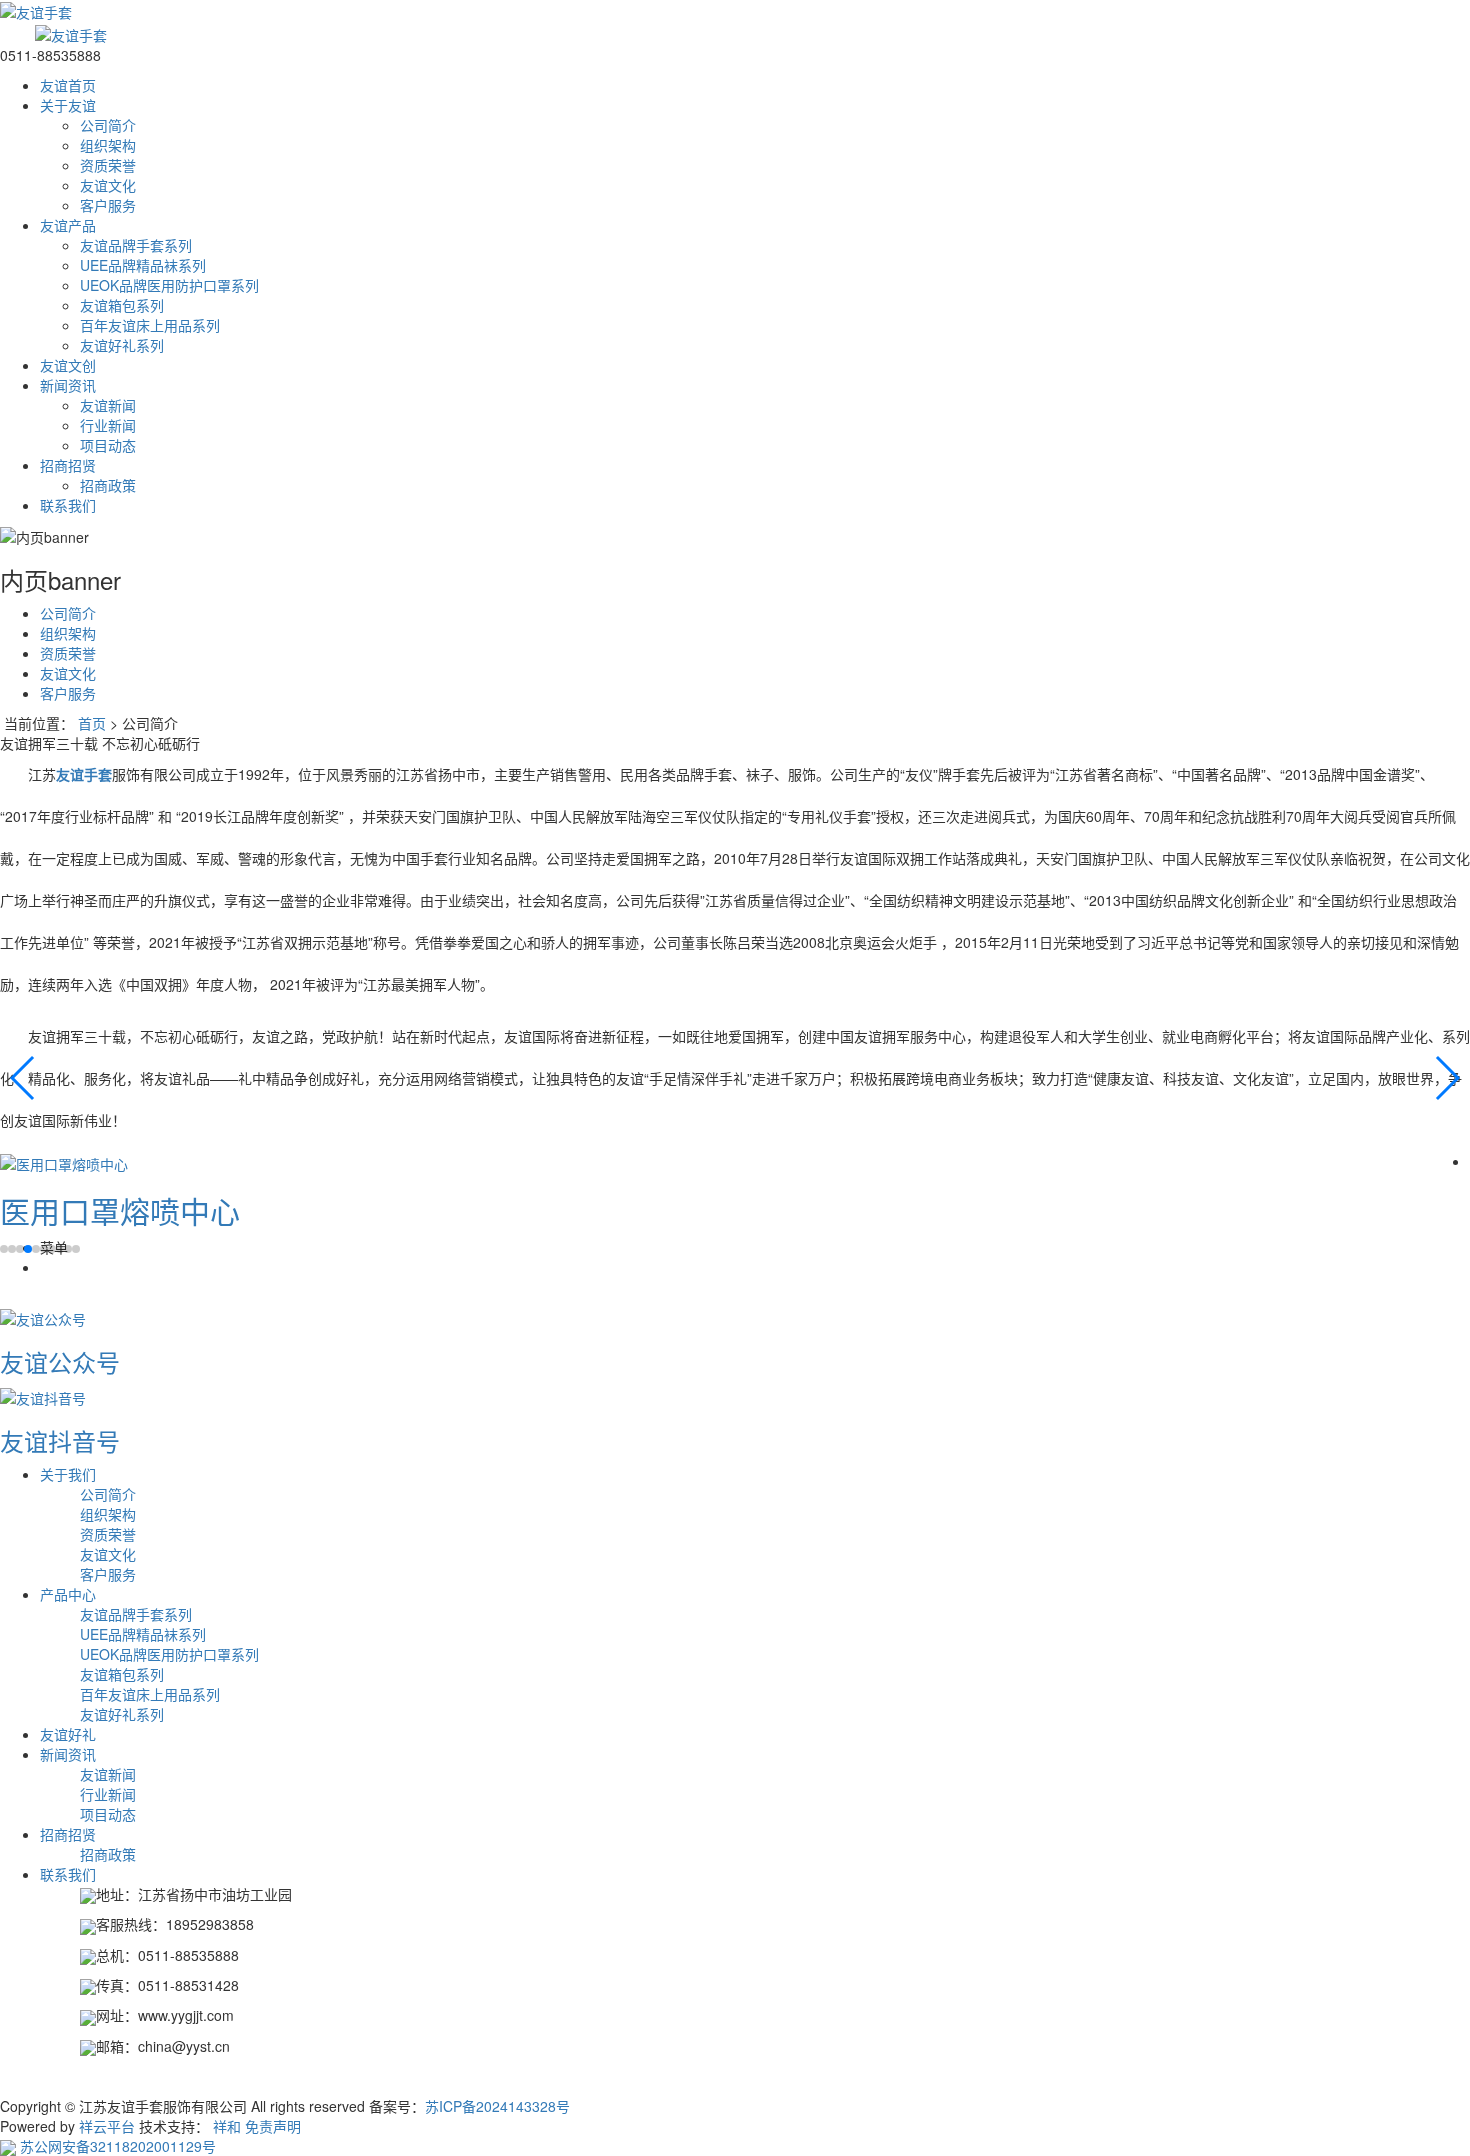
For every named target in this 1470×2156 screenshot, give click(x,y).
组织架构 (108, 145)
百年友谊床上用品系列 (150, 325)
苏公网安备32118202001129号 (116, 2146)
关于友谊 (68, 105)
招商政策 (108, 485)
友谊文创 (68, 365)
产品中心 (68, 1594)
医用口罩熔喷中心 (120, 1210)
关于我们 (68, 1474)
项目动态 (108, 445)
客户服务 (108, 205)
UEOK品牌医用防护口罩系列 (169, 285)
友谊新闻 (108, 405)
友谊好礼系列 (122, 345)
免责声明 (273, 2126)
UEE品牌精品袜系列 (143, 265)
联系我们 (68, 505)
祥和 (227, 2126)
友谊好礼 (68, 1734)
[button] (23, 1078)
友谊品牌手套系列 (136, 245)
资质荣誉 (108, 165)
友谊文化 (108, 185)
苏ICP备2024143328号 (497, 2106)
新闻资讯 (68, 385)
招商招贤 (68, 465)
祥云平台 (107, 2126)
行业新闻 (108, 425)
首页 (92, 723)
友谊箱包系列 (122, 305)
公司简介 (108, 125)
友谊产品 (68, 225)
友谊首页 (68, 85)
